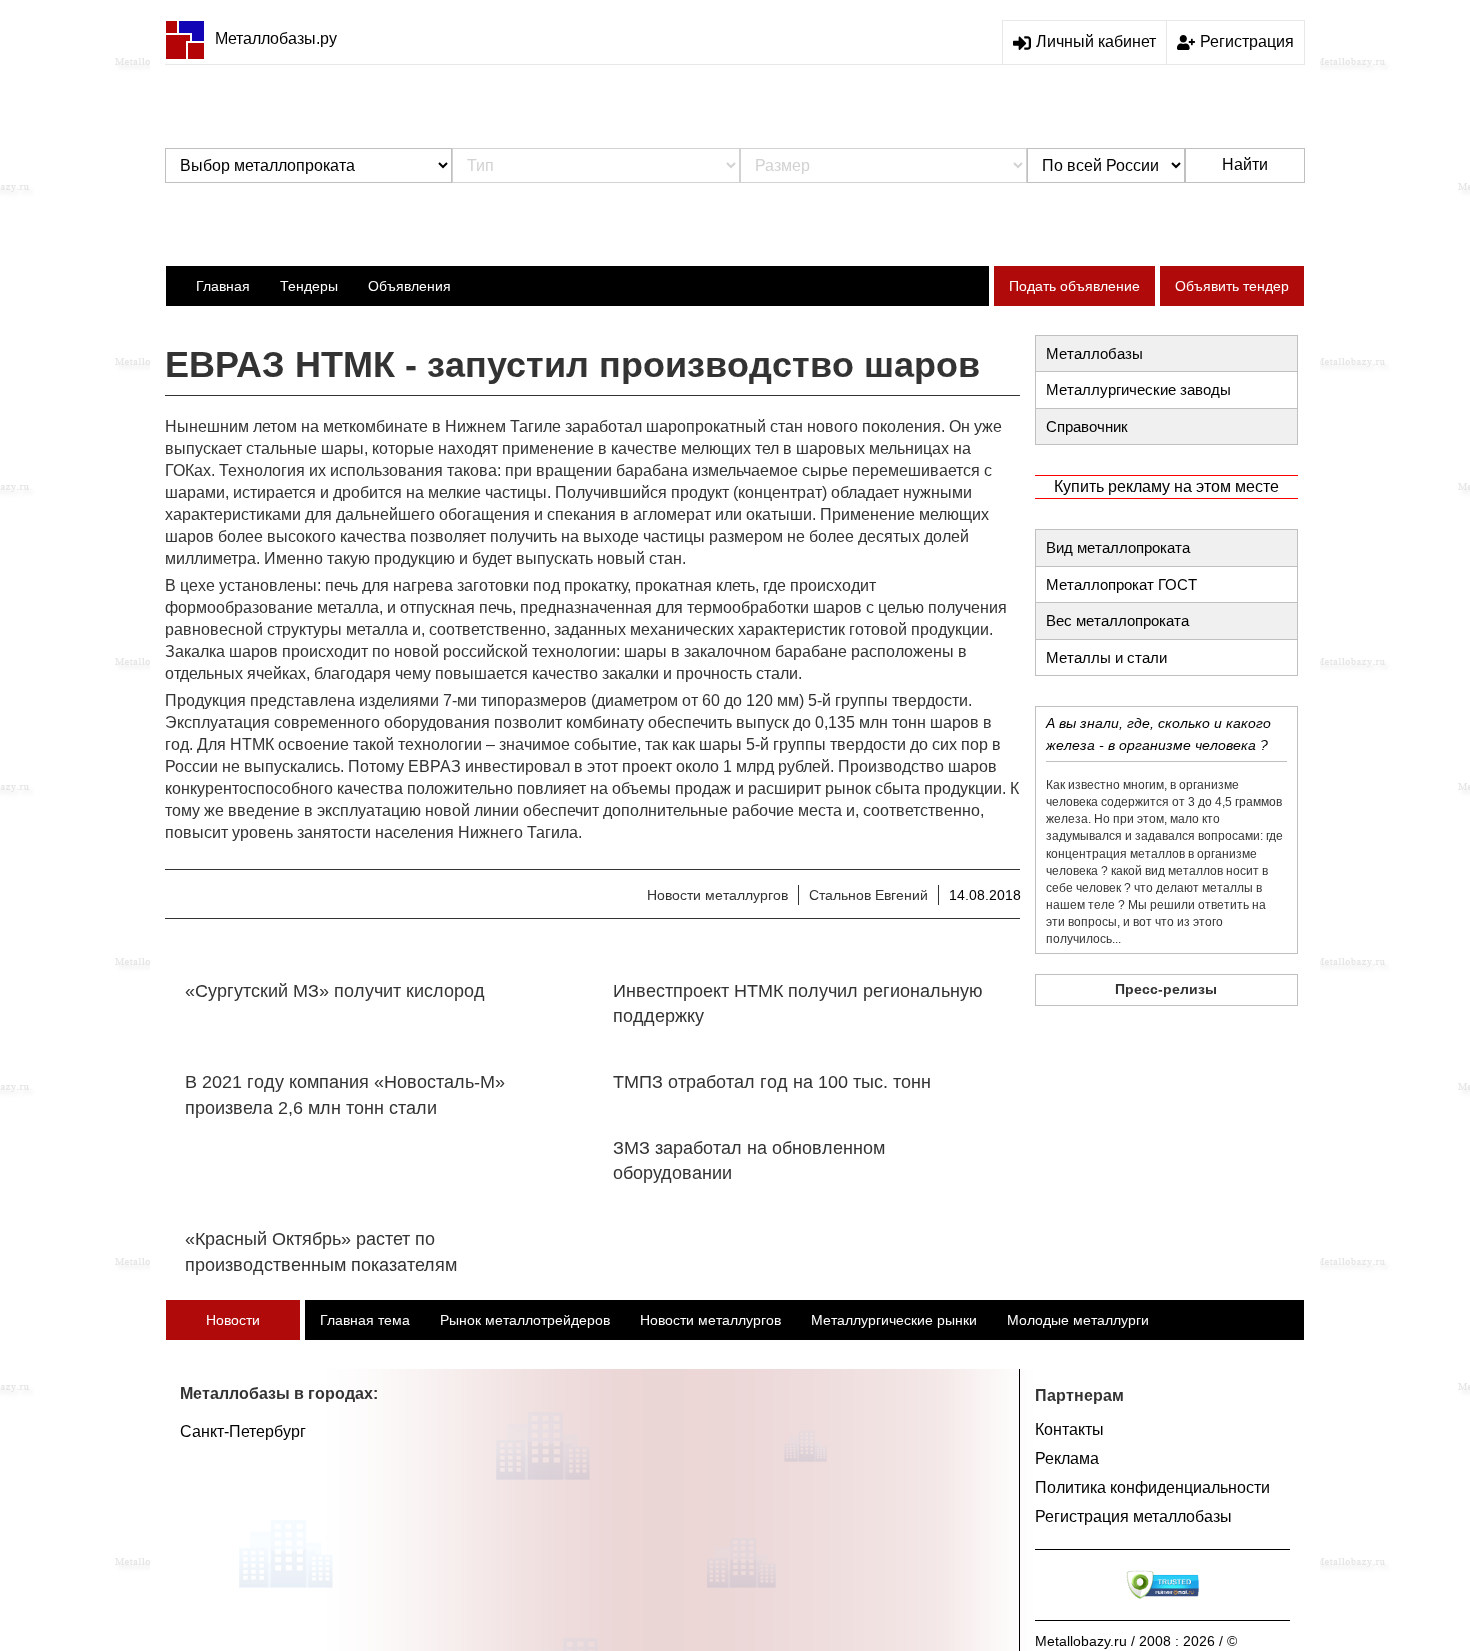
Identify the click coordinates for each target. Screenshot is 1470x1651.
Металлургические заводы (1138, 389)
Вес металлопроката (1117, 620)
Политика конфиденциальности (1152, 1487)
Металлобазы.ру (276, 38)
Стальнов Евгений (868, 895)
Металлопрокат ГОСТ (1121, 584)
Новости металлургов (717, 895)
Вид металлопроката (1118, 547)
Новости (233, 1320)
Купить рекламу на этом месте (1166, 486)
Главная (223, 286)
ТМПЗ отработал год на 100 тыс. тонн (772, 1082)
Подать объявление (1074, 286)
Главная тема (365, 1320)
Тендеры (309, 286)
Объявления (409, 286)
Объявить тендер (1232, 286)
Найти (1245, 164)
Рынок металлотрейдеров (525, 1320)
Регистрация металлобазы (1133, 1516)
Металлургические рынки (894, 1320)
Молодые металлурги (1078, 1320)
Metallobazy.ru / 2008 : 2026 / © (1136, 1641)
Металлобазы (1094, 353)
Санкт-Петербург (243, 1431)
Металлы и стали (1106, 657)
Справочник (1087, 426)
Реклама (1067, 1458)
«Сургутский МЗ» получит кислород (335, 991)
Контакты (1069, 1429)
